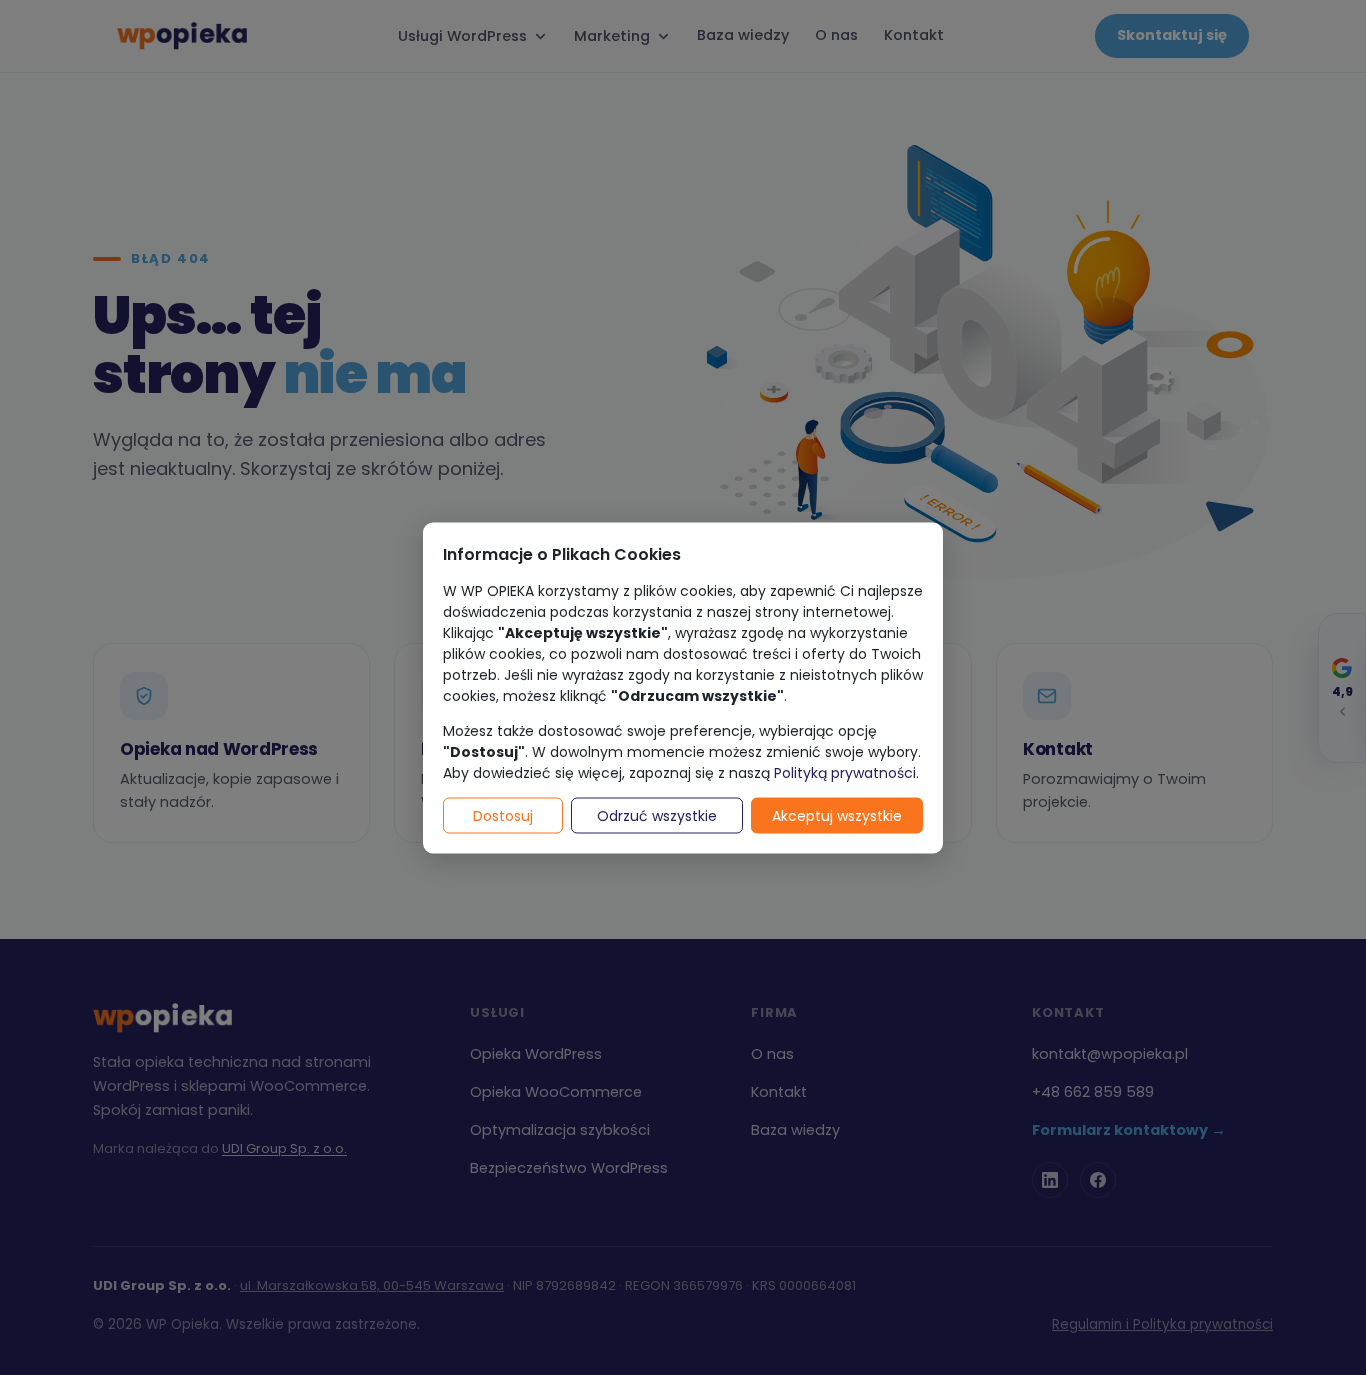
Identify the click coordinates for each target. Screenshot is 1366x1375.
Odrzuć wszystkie (657, 815)
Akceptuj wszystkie (837, 815)
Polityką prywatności (845, 772)
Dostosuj (503, 815)
